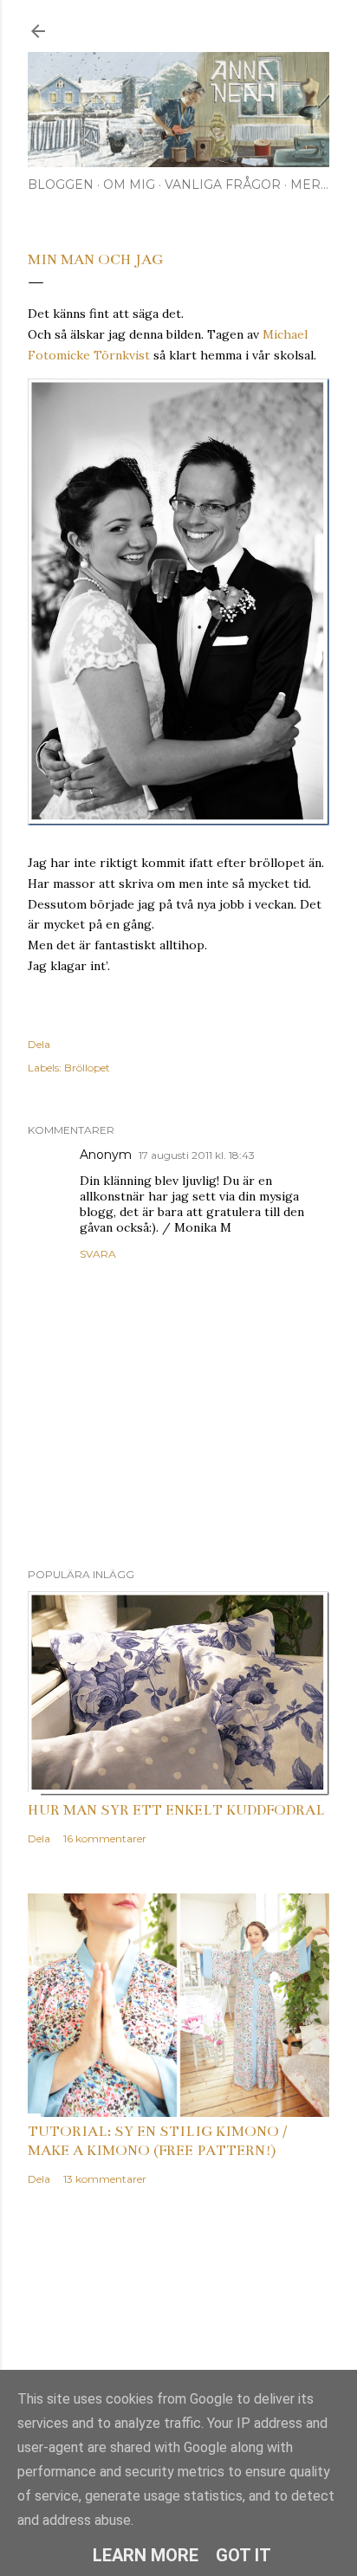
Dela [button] (39, 1044)
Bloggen (61, 184)
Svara (98, 1254)
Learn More (146, 2555)
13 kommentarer (105, 2179)
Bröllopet (87, 1068)
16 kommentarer (105, 1838)
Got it (243, 2555)
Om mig (129, 184)
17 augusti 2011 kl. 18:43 (197, 1155)
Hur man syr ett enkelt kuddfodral (176, 1810)
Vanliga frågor (223, 184)
